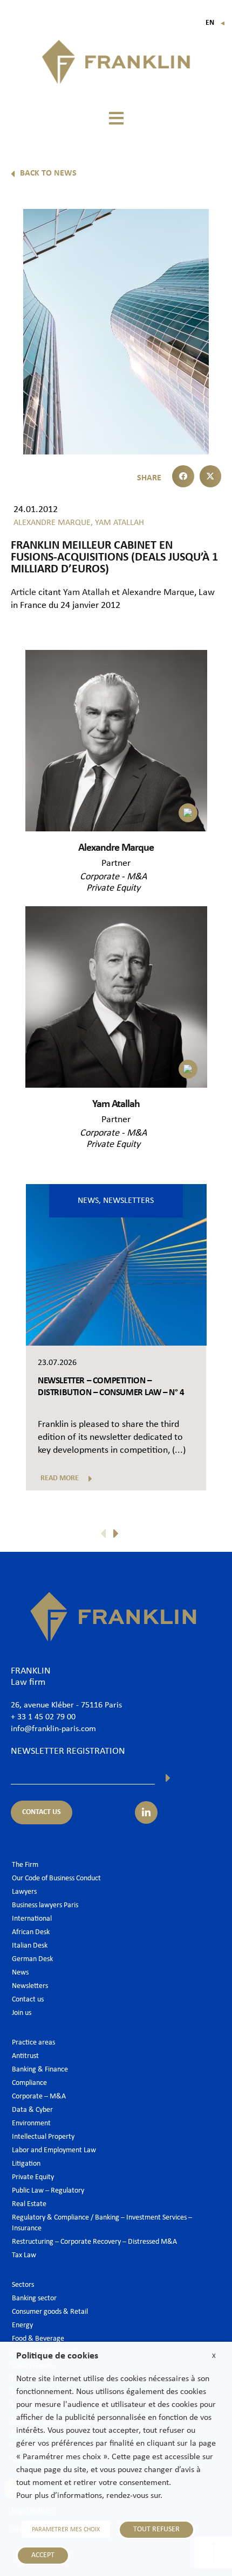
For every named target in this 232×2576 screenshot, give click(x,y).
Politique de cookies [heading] (57, 2356)
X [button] (214, 2356)
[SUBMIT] (168, 1778)
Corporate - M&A (113, 877)
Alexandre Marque (158, 593)
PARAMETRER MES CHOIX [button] (66, 2530)
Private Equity (113, 888)
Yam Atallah (86, 593)
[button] (116, 118)
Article (23, 593)
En (216, 23)
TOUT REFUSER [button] (156, 2529)
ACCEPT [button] (43, 2555)
